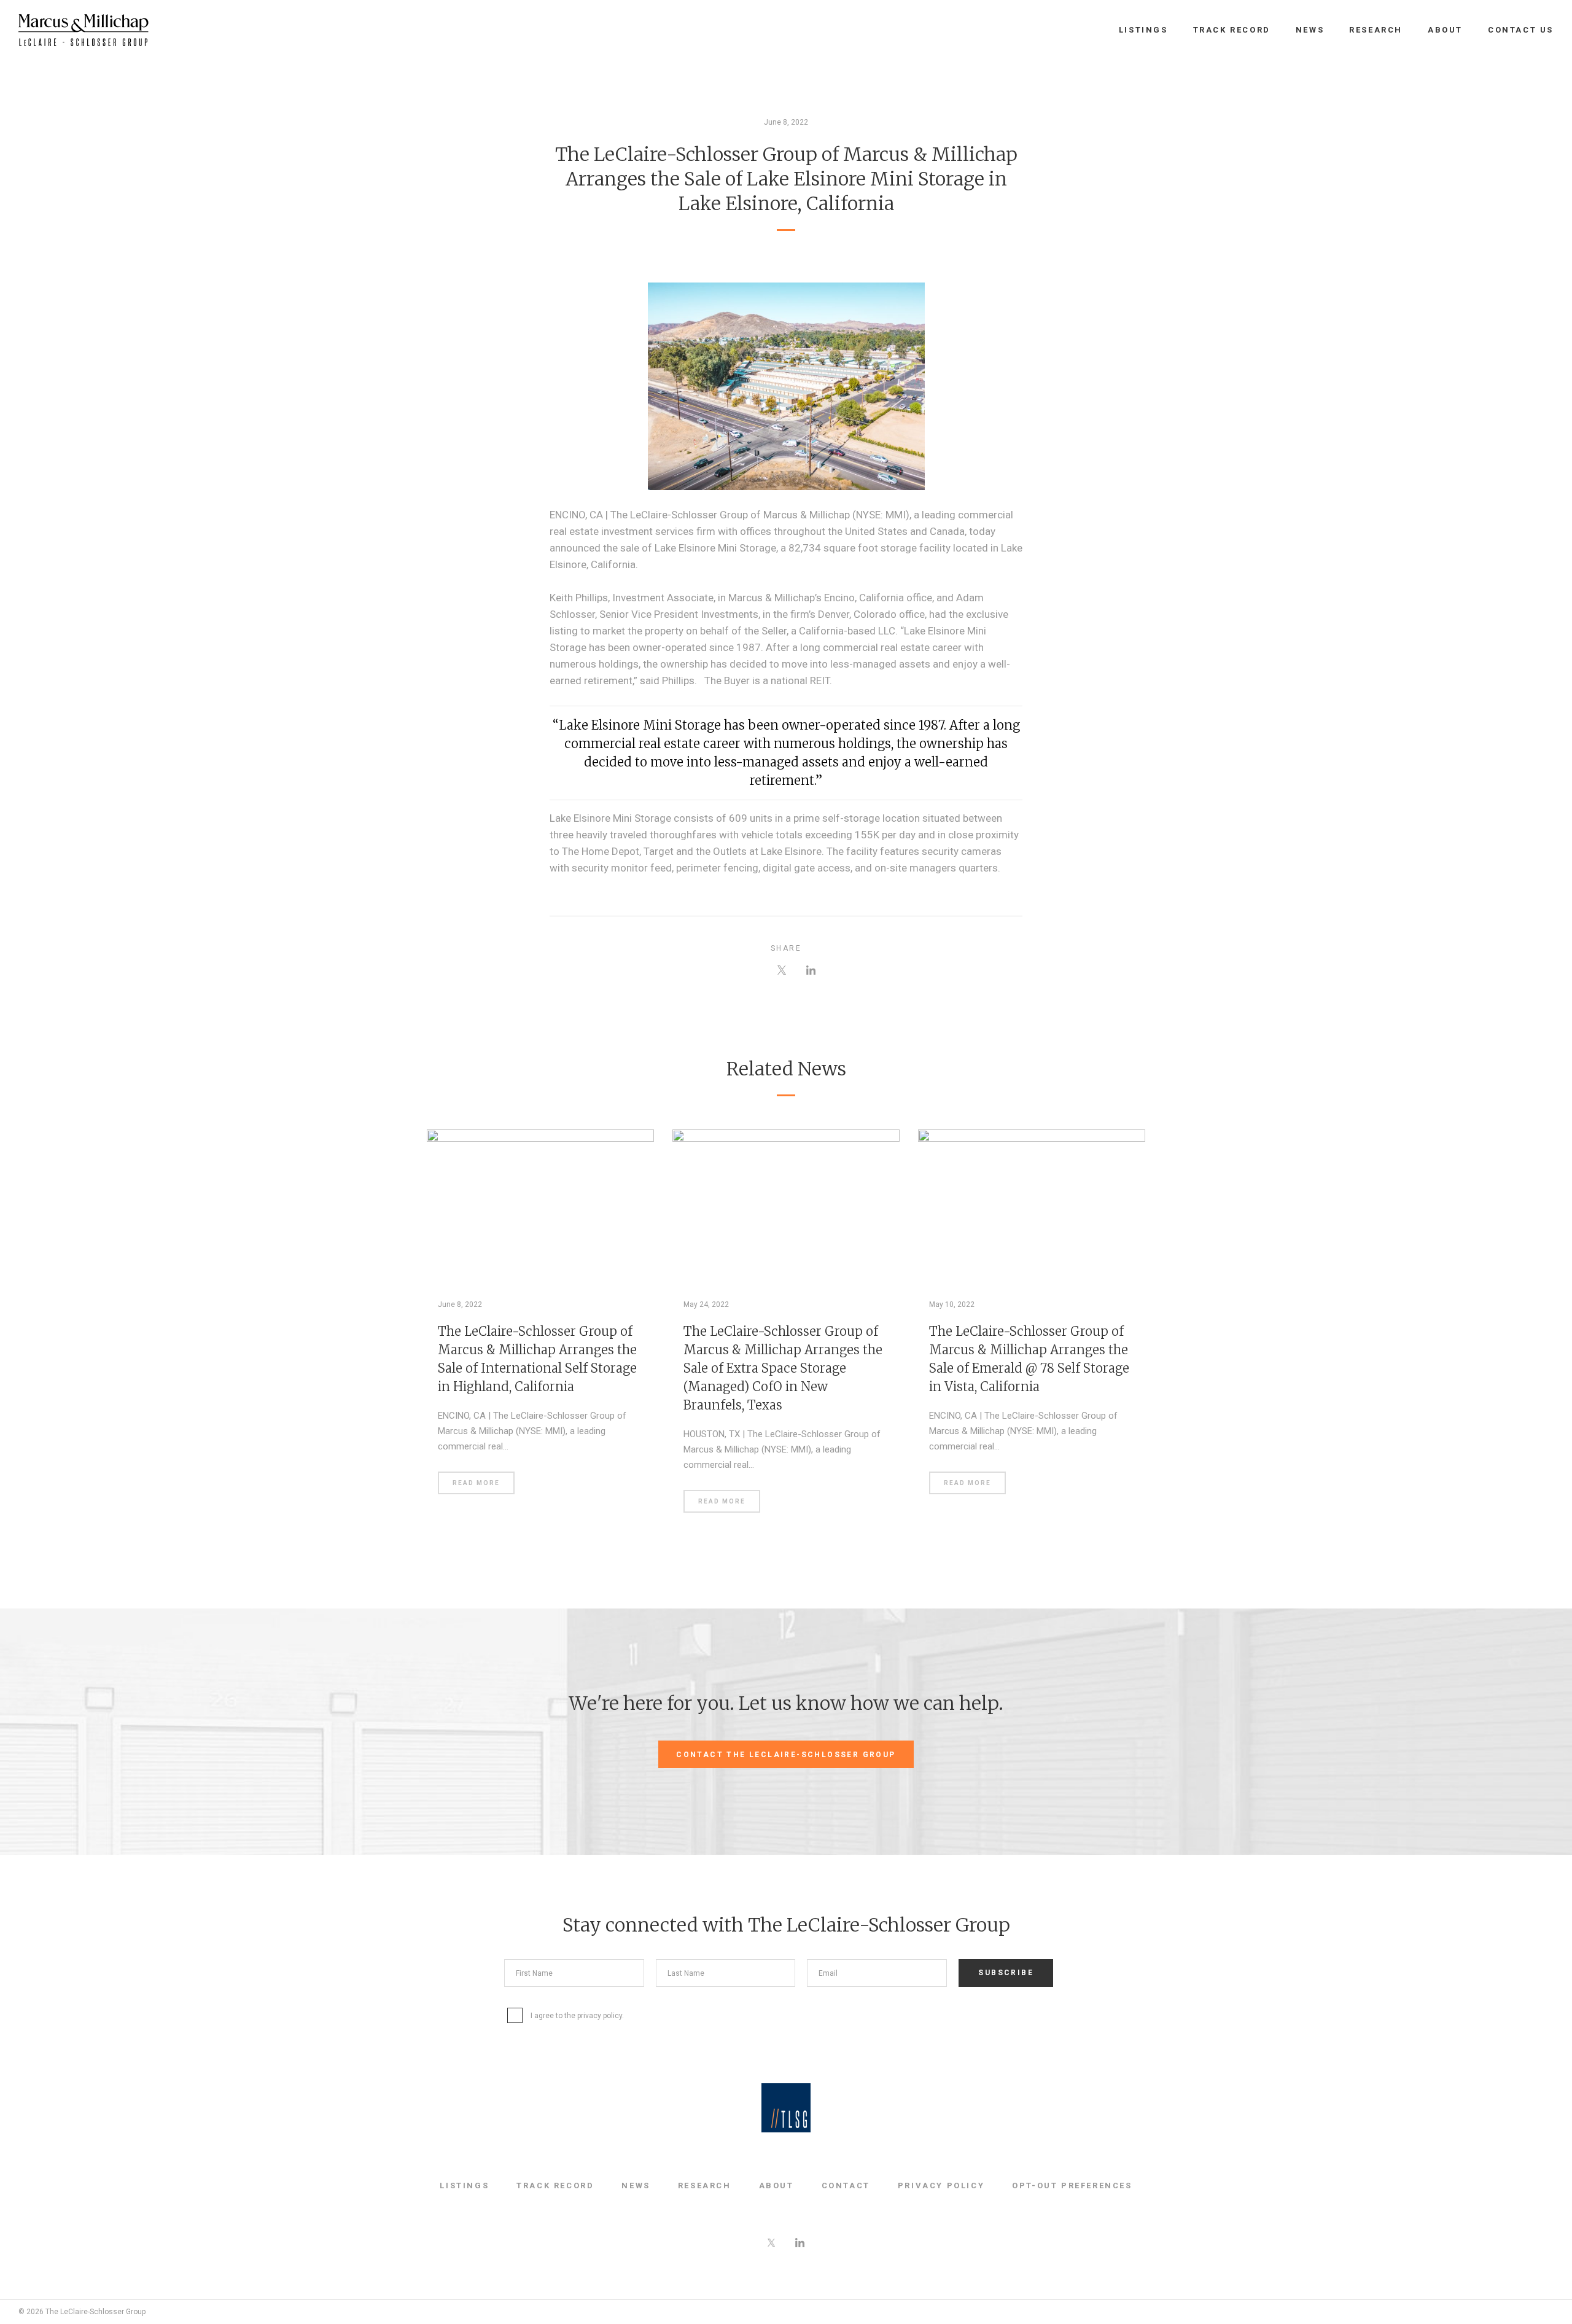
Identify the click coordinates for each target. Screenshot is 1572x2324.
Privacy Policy (941, 2186)
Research (1376, 30)
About (1445, 30)
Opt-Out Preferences (1072, 2186)
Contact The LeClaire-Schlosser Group (786, 1755)
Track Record (1232, 30)
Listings (1143, 30)
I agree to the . (577, 2016)
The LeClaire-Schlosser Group (84, 30)
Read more (476, 1483)
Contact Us (1521, 30)
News (1310, 30)
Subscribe (1006, 1973)
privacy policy (600, 2016)
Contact (846, 2186)
